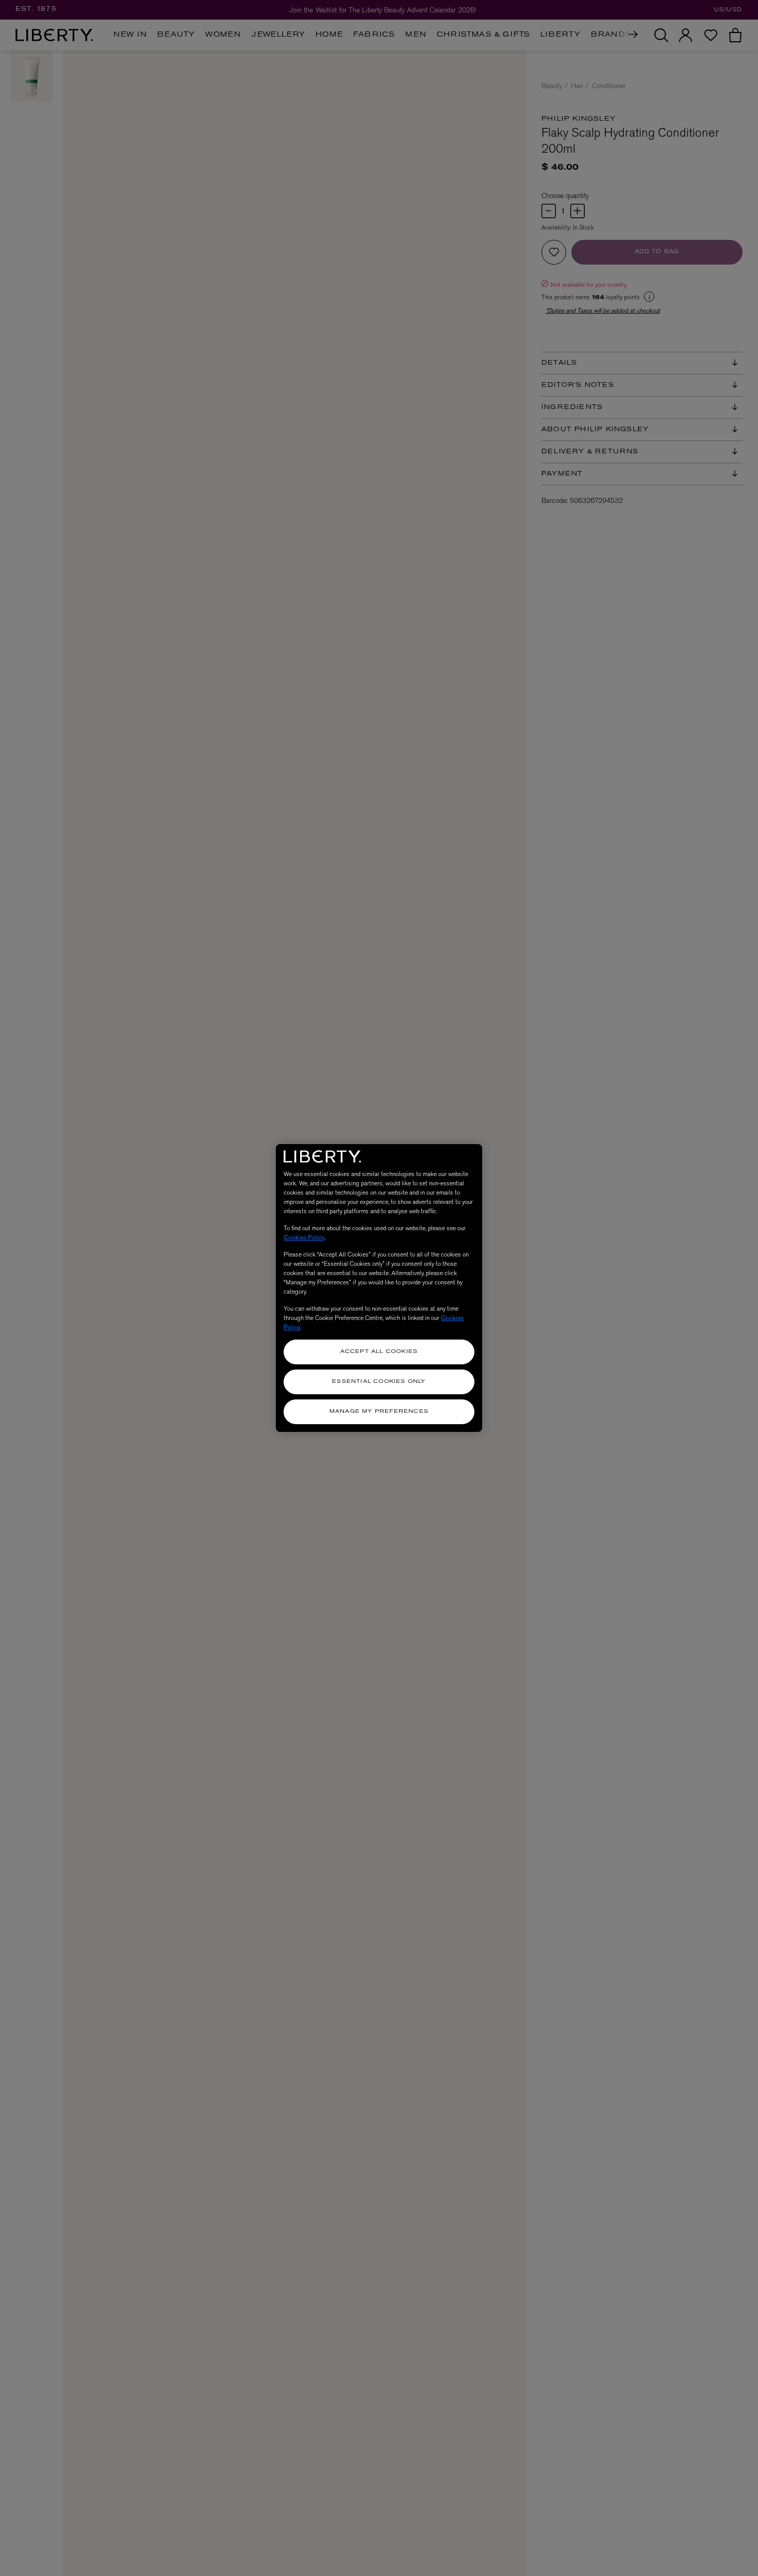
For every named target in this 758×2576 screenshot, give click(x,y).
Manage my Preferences (379, 1412)
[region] (379, 1288)
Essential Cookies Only (379, 1382)
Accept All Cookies (379, 1352)
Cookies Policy (304, 1237)
